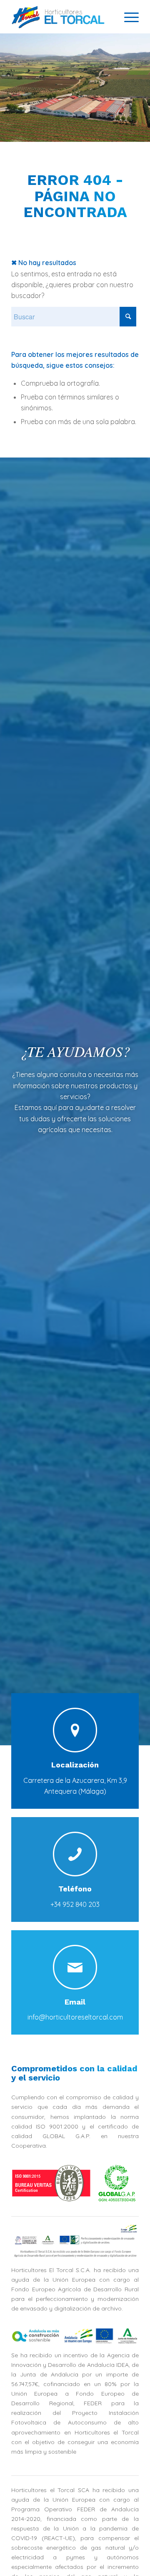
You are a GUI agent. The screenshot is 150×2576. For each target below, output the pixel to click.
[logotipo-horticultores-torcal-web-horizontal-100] (62, 17)
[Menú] (127, 17)
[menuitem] (127, 17)
